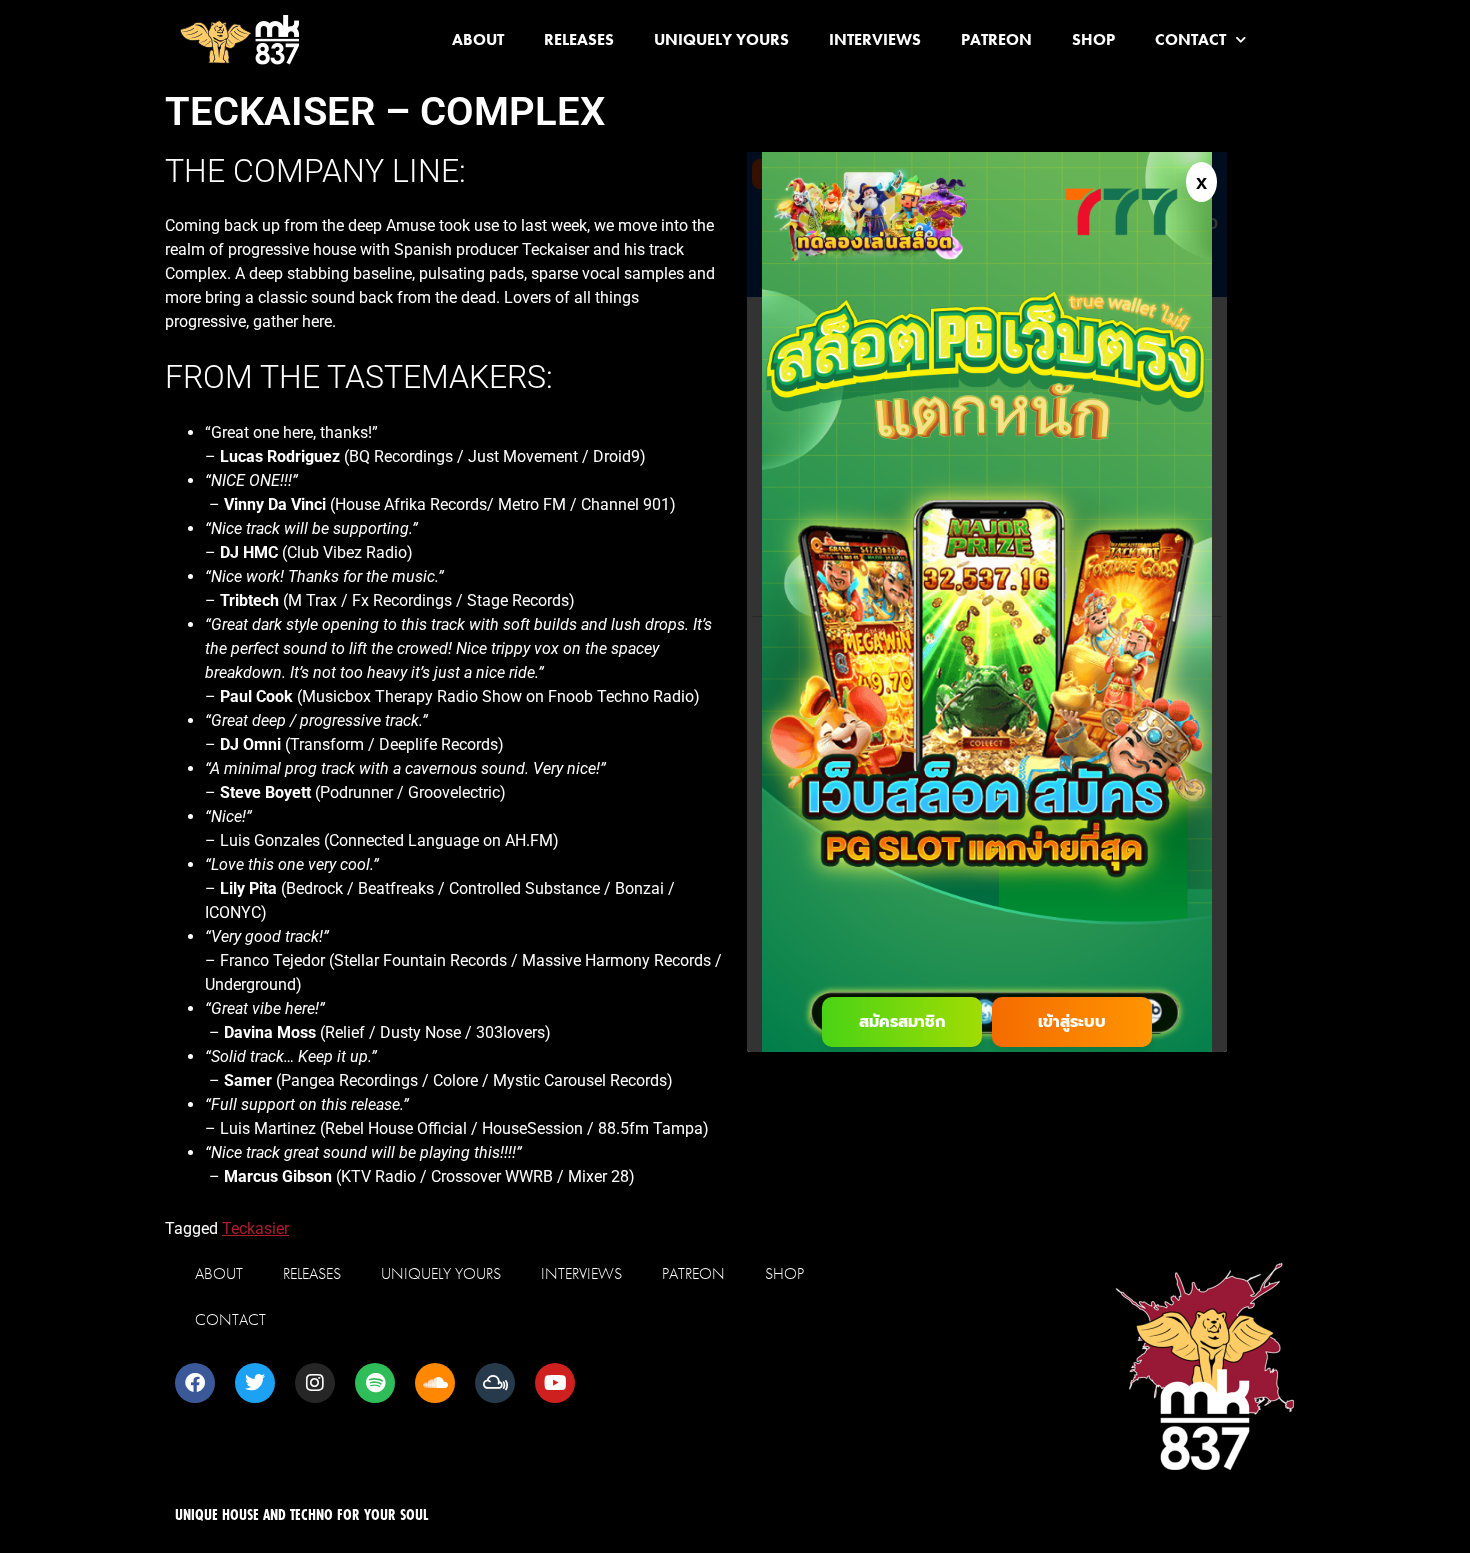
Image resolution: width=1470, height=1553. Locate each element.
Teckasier (255, 1228)
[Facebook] (195, 1383)
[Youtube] (555, 1383)
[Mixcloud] (495, 1383)
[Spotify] (375, 1383)
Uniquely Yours (721, 39)
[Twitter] (255, 1383)
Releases (579, 39)
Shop (1093, 39)
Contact (1190, 39)
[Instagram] (315, 1383)
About (478, 39)
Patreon (996, 39)
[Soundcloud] (435, 1383)
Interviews (875, 39)
